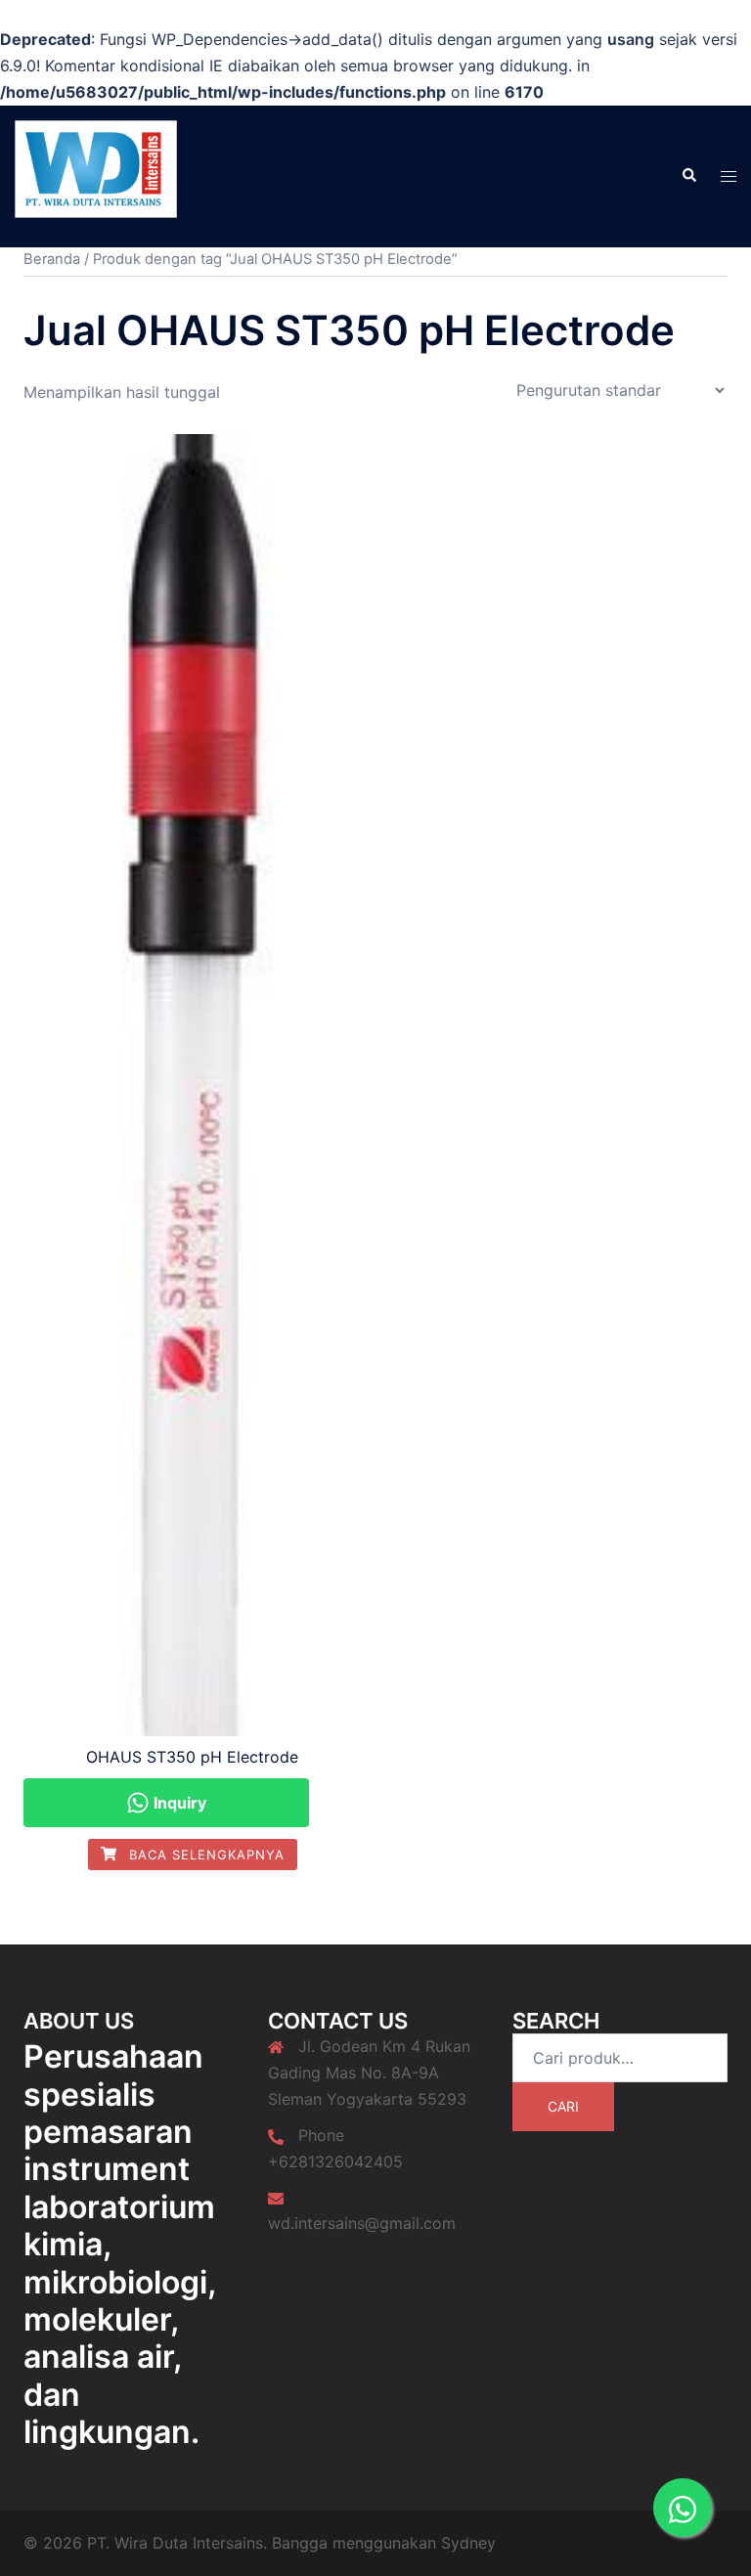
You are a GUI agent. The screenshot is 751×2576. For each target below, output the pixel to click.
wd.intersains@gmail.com (362, 2223)
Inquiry (178, 1803)
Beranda (52, 259)
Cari (563, 2106)
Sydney (468, 2543)
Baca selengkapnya (204, 1855)
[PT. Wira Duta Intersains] (96, 174)
